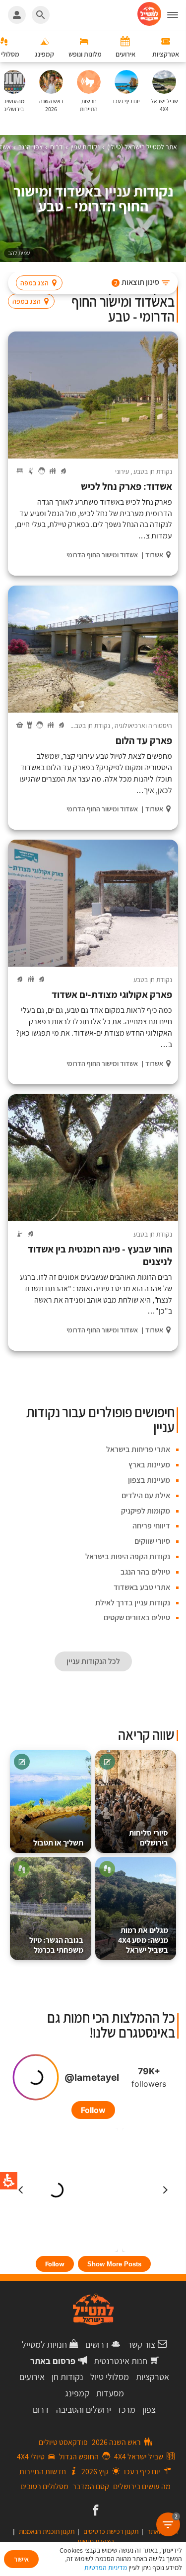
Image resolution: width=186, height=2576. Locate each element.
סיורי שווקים (152, 1541)
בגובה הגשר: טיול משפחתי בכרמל (56, 1945)
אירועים (32, 2377)
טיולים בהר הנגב (145, 1572)
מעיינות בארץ (149, 1465)
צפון (149, 2410)
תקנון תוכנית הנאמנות (47, 2531)
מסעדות (110, 2393)
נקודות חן (67, 2377)
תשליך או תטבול (58, 1843)
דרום (41, 2410)
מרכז (127, 2410)
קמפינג (77, 2393)
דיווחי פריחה (151, 1526)
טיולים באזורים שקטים (137, 1618)
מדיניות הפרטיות (106, 2568)
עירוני (122, 471)
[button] (177, 15)
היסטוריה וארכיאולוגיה (143, 726)
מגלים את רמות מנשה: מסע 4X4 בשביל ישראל (143, 1940)
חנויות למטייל (44, 2345)
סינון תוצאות (137, 282)
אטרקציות (153, 2377)
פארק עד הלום (144, 741)
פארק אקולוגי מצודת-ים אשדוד (112, 995)
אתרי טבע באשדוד (142, 1587)
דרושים (97, 2345)
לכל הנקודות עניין (93, 1661)
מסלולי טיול (110, 2377)
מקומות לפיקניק (146, 1511)
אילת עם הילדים (146, 1495)
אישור (21, 2559)
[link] (94, 2511)
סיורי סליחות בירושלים (149, 1838)
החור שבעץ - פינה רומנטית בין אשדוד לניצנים (100, 1255)
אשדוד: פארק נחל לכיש (126, 487)
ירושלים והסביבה (84, 2410)
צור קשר (141, 2345)
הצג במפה (34, 283)
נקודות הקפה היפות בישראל (128, 1556)
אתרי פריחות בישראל (138, 1449)
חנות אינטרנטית (121, 2361)
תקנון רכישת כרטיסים (111, 2531)
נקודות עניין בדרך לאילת (133, 1603)
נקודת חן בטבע (153, 471)
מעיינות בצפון (149, 1480)
